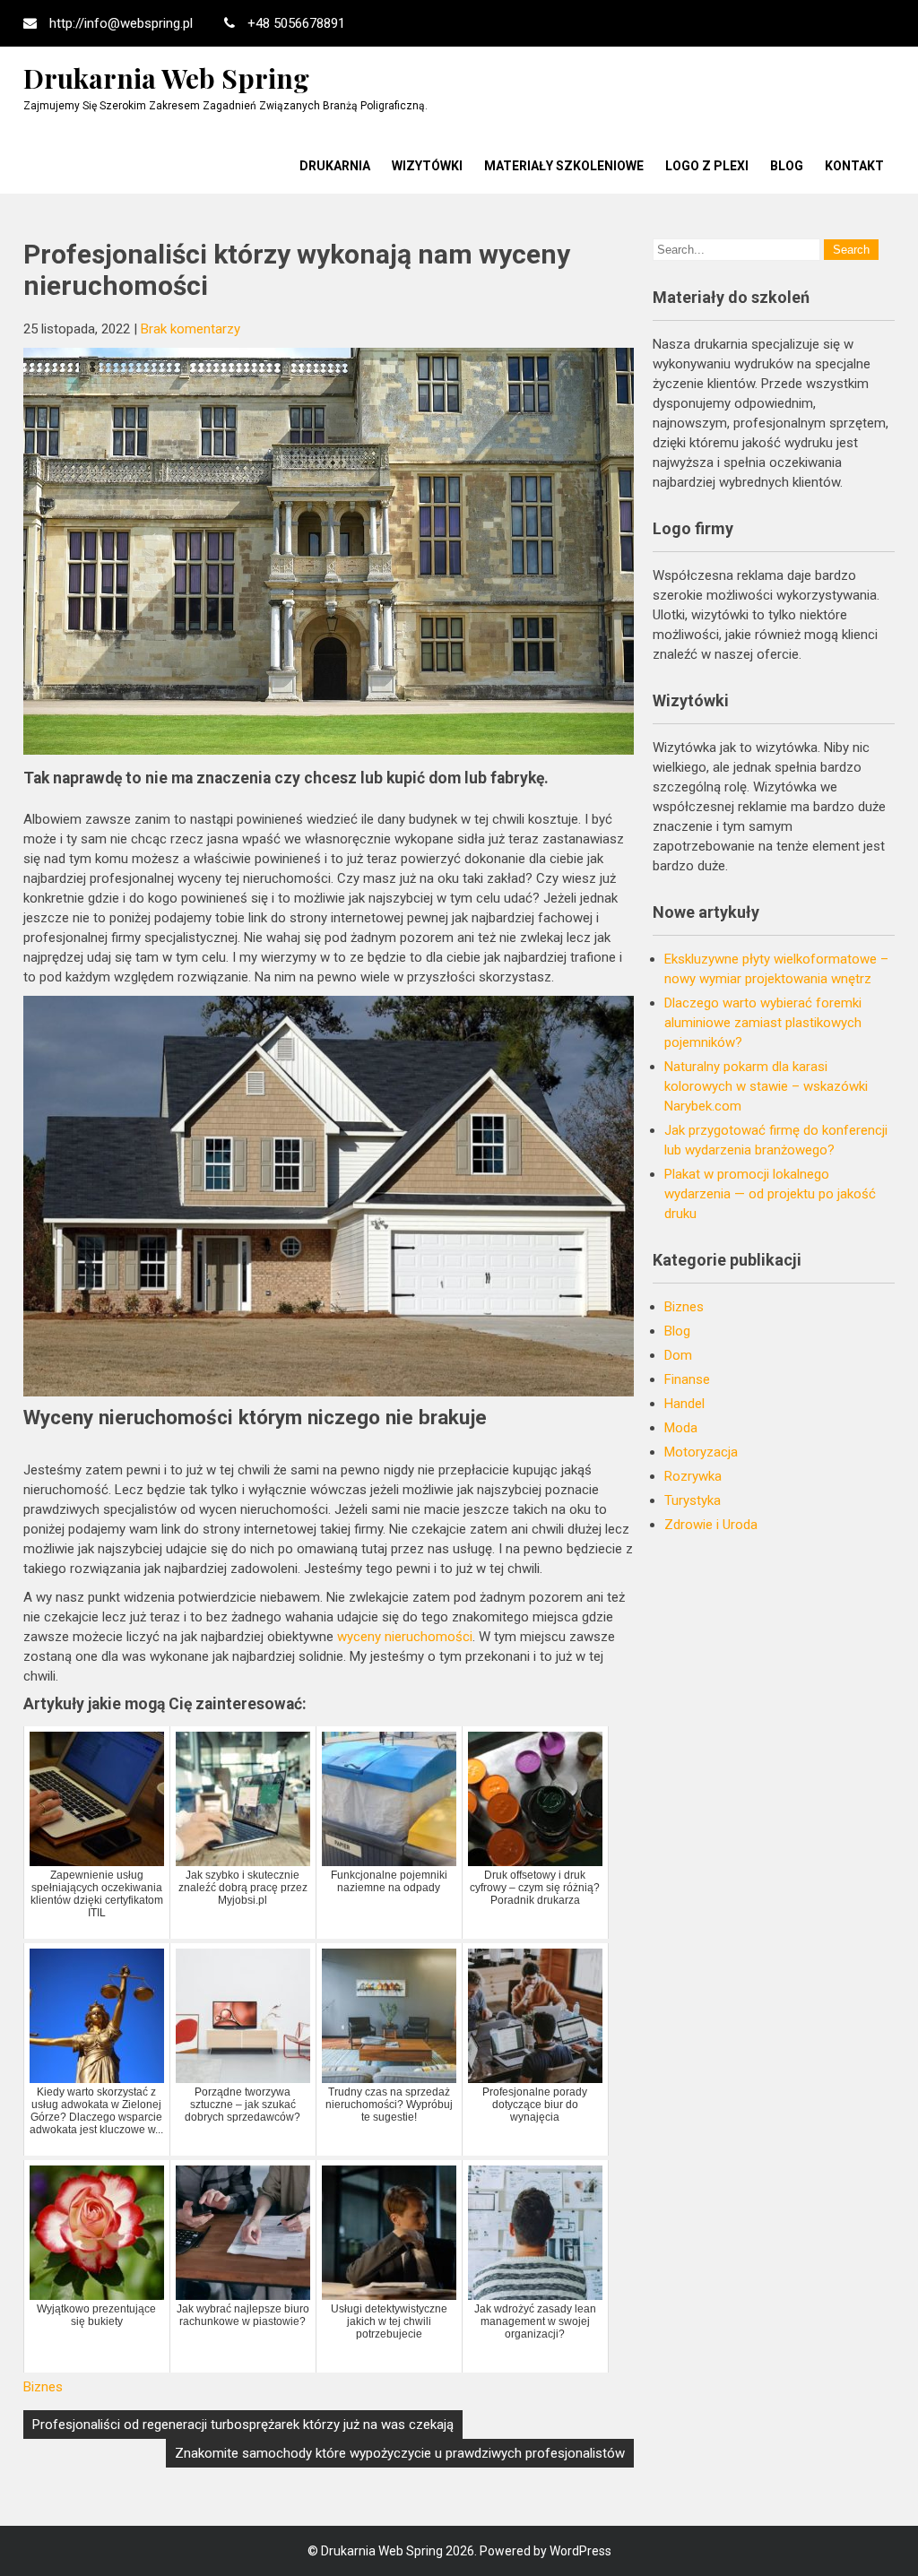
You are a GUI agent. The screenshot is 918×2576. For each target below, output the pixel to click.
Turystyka (693, 1500)
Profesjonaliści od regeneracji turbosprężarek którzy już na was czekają (243, 2425)
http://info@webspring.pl (121, 23)
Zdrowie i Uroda (711, 1525)
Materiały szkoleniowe (564, 166)
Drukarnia (335, 166)
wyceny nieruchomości (405, 1637)
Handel (684, 1404)
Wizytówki (427, 166)
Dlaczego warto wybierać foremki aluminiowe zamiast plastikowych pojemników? (763, 1023)
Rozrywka (693, 1476)
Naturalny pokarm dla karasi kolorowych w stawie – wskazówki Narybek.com (766, 1086)
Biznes (43, 2387)
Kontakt (854, 166)
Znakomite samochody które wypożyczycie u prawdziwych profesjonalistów (400, 2453)
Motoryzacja (701, 1452)
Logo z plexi (707, 166)
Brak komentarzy (191, 329)
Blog (787, 166)
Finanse (687, 1379)
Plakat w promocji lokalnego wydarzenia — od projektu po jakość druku (770, 1194)
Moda (681, 1428)
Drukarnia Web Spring (166, 78)
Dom (678, 1355)
